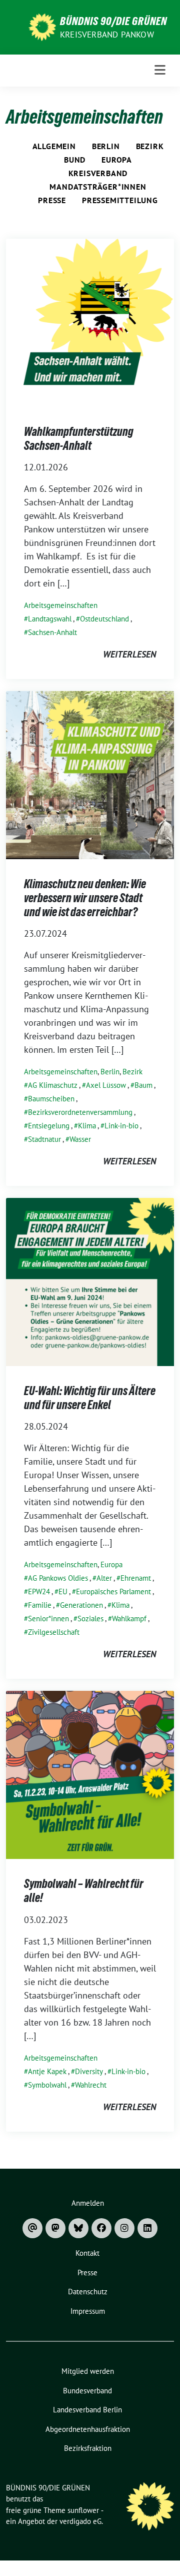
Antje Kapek (47, 2071)
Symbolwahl (47, 2085)
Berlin (106, 146)
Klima (87, 1126)
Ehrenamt (136, 1578)
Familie (40, 1605)
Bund (75, 160)
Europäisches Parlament (113, 1591)
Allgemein (54, 146)
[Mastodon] (55, 2228)
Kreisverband (98, 173)
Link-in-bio (121, 1126)
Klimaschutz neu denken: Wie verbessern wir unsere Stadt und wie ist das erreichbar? (85, 898)
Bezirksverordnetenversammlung (80, 1112)
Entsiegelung (49, 1126)
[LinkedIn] (147, 2228)
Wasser (80, 1139)
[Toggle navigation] (160, 70)
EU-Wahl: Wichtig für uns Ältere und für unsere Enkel (90, 1398)
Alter (104, 1578)
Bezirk (150, 146)
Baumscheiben (51, 1099)
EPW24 (39, 1591)
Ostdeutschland (104, 619)
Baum (143, 1085)
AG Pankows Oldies (58, 1578)
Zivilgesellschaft (54, 1632)
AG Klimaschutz (53, 1085)
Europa (117, 160)
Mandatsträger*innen (98, 187)
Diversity (89, 2071)
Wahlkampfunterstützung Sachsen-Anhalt (79, 439)
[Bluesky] (78, 2228)
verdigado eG (80, 2521)
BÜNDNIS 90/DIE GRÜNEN (113, 21)
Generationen (81, 1605)
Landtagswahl (50, 619)
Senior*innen (48, 1619)
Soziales (90, 1619)
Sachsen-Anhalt (52, 632)
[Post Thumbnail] (90, 322)
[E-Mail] (32, 2228)
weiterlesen (129, 654)
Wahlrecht (91, 2085)
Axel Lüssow (106, 1085)
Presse (52, 200)
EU (63, 1591)
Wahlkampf (129, 1619)
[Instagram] (124, 2228)
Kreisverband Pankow (107, 35)
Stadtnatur (44, 1139)
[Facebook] (101, 2228)
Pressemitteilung (120, 200)
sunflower (83, 2510)
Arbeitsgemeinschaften (61, 605)
